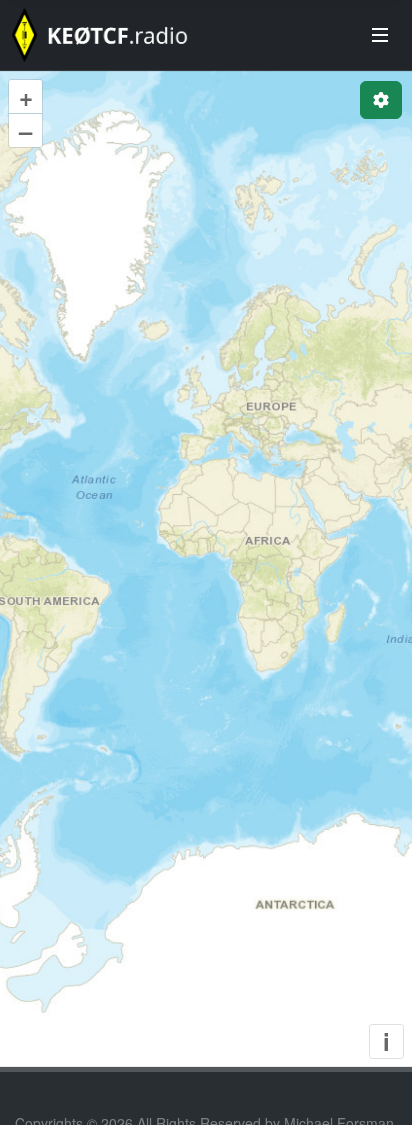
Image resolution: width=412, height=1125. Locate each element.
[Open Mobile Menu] (380, 35)
